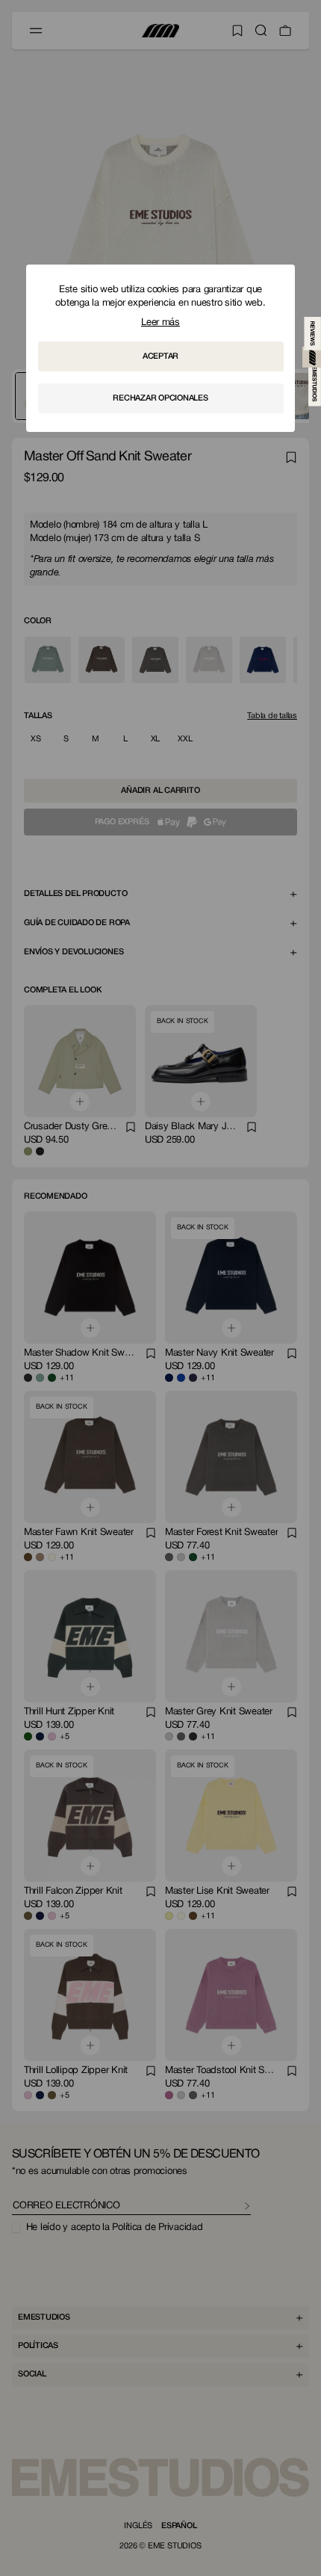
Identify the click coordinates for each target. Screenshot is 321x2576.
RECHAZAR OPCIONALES (160, 398)
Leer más (160, 323)
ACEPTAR (160, 356)
